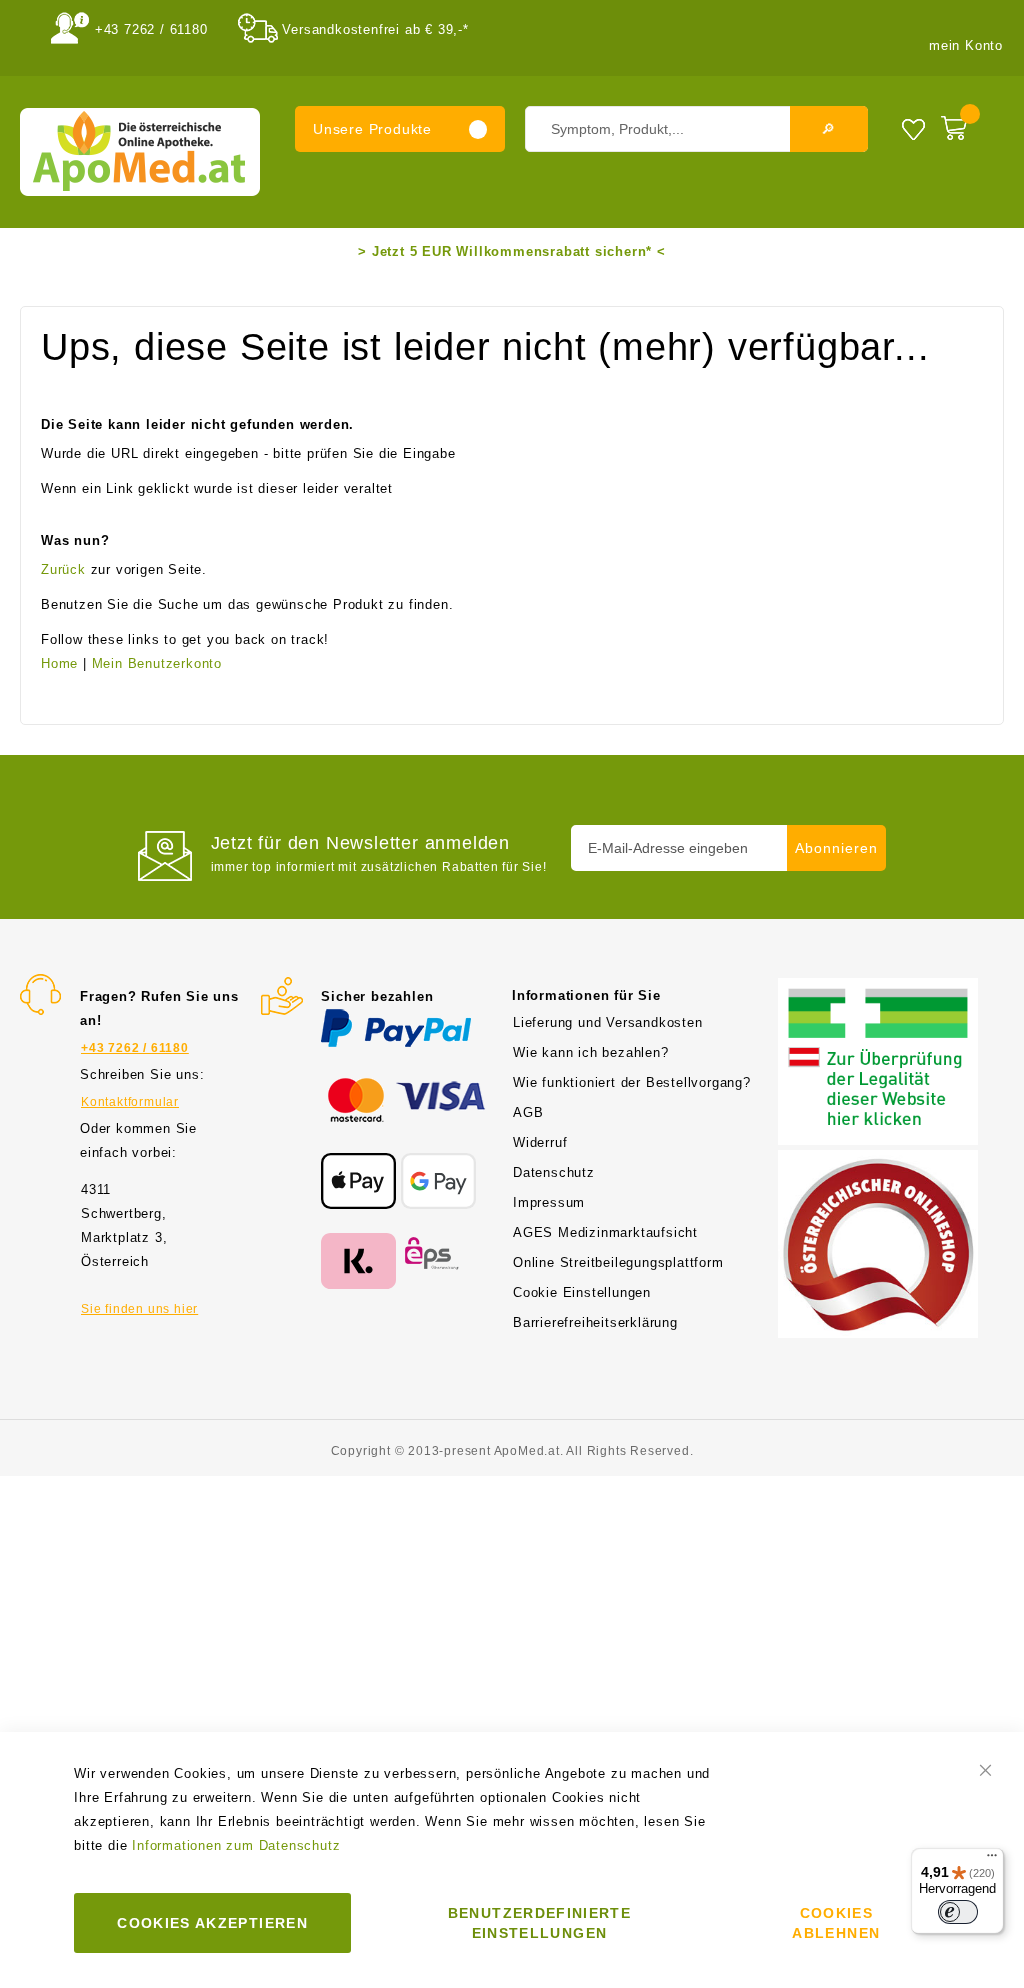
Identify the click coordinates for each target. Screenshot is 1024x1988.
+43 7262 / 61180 (151, 29)
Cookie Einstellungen (582, 1292)
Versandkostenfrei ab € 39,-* (375, 29)
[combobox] (696, 129)
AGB (528, 1112)
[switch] (958, 1912)
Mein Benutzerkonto (157, 663)
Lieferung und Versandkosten (608, 1022)
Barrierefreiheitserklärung (595, 1322)
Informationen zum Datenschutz (236, 1845)
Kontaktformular (130, 1102)
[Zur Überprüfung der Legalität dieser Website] (878, 989)
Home (59, 663)
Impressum (549, 1202)
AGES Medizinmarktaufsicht (605, 1232)
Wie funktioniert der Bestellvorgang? (632, 1082)
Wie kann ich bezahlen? (591, 1052)
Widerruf (540, 1142)
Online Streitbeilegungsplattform (618, 1262)
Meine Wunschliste (913, 128)
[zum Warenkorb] (967, 124)
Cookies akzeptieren (212, 1923)
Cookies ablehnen (836, 1923)
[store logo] (140, 152)
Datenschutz (554, 1172)
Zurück (63, 569)
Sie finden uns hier (139, 1309)
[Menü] (992, 1860)
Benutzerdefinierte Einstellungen (539, 1923)
